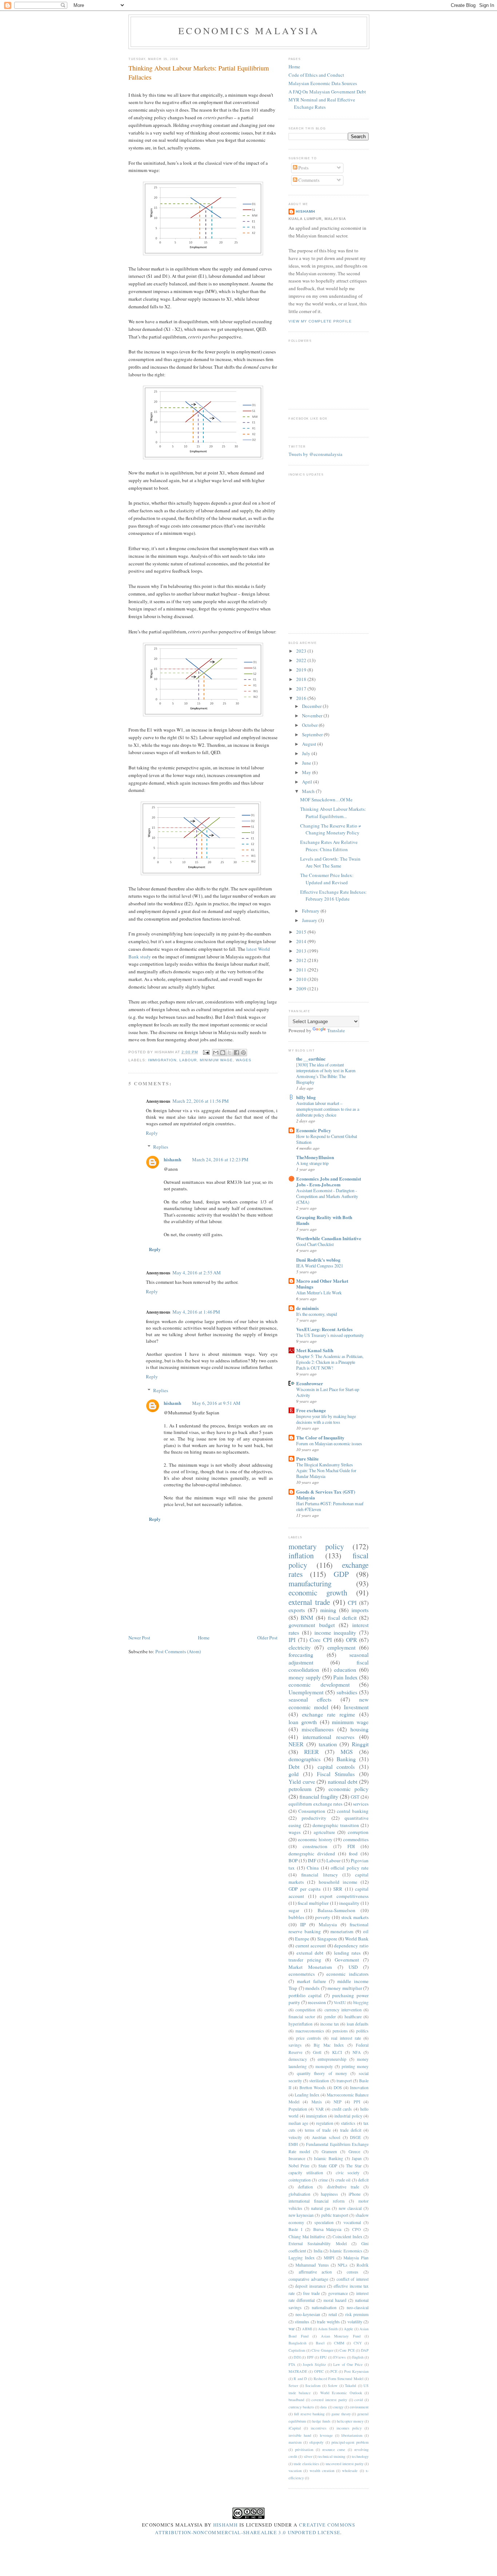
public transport (335, 2215)
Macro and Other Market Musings (322, 1284)
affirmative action (315, 2272)
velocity (295, 2137)
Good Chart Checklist (315, 1244)
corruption (358, 1832)
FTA (292, 2364)
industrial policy (348, 2116)
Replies (161, 1147)
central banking (353, 1811)
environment (359, 2407)
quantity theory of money (322, 2073)
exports (297, 1610)
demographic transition (336, 1825)
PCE (334, 2371)
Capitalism (297, 2350)
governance (338, 2293)
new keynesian (301, 2215)
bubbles (296, 1917)
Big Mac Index (329, 2045)
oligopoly (316, 2442)
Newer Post (139, 1638)
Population (298, 2109)
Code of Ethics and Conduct (316, 75)
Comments (308, 180)
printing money (355, 2066)
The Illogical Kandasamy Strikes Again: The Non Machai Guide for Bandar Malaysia (326, 1470)
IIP (303, 1924)
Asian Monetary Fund (341, 2336)
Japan (357, 2158)
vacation (295, 2471)
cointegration (300, 2180)
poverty (323, 1917)
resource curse (334, 2449)
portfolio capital (305, 1995)
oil (366, 1931)
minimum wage (216, 1060)
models (312, 1988)
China (313, 1868)
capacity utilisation (306, 2173)
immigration (162, 1060)
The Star (354, 2166)
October (310, 725)
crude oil (343, 2180)
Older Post (267, 1638)
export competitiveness (344, 1896)
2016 (302, 698)
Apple (349, 2329)
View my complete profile (320, 321)
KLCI (337, 2052)
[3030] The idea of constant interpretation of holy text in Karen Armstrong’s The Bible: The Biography (326, 1073)
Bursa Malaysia (327, 2229)
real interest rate (346, 2038)
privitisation (304, 2449)
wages (244, 1060)
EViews (339, 2357)
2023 (302, 651)
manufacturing (310, 1583)
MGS (347, 1752)
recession (317, 2002)
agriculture (324, 1832)
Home (204, 1638)
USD (353, 1967)
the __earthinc (311, 1059)
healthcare (353, 2017)
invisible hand (300, 2435)
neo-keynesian (308, 2314)
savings (295, 2045)
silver (308, 2456)
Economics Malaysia (249, 31)
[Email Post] (206, 1052)
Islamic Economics (346, 2251)
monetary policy (316, 1546)
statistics (348, 2123)
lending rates (347, 1953)
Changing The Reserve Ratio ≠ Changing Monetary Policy (331, 829)
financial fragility (319, 1796)
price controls (309, 2038)
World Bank (357, 1939)
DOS (338, 2088)
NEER (296, 1744)
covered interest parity (329, 2400)
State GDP (328, 2166)
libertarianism (352, 2435)
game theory (341, 2414)
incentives (319, 2428)
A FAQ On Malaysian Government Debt (327, 92)
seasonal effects (310, 1699)
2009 (302, 989)
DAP (365, 2350)
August (310, 744)
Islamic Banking (328, 2158)
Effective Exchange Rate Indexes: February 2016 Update (333, 896)
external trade (309, 1602)
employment (341, 1647)
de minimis (307, 1308)
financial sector (302, 2017)
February (311, 911)
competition (305, 2010)
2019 (302, 670)
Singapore (327, 1939)
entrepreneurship (332, 2059)
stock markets (355, 1917)
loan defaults (358, 2024)
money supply (305, 1677)
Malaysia (328, 1924)
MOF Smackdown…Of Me (326, 800)
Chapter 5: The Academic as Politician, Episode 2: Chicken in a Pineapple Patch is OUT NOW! (330, 1362)
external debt (310, 1953)
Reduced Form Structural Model (339, 2379)
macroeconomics (310, 2031)
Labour (188, 1060)
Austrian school (326, 2137)
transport (344, 2081)
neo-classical (358, 2307)
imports (360, 1610)
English (358, 2357)
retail (333, 2314)
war (292, 2329)
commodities (356, 1839)
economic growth (318, 1593)
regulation (325, 2123)
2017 (302, 689)
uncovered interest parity (345, 2464)
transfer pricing (305, 1960)
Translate (336, 1030)
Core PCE (347, 2350)
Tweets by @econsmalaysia (315, 454)
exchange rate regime (329, 1714)
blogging (361, 2002)
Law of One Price (348, 2364)
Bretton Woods (313, 2088)
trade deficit (351, 2130)
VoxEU (340, 2002)
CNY (358, 2343)
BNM (307, 1618)
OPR (351, 1640)
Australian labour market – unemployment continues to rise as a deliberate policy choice (328, 1109)
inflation (301, 1555)
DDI (297, 2357)
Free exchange (311, 1410)
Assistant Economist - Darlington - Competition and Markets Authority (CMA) (327, 1196)
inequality (349, 1903)
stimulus (302, 2322)
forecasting (301, 1655)
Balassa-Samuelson (337, 1910)
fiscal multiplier (313, 1903)
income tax (330, 2024)
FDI (351, 1846)
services (361, 1804)
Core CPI (321, 1640)
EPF (310, 2357)
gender (330, 2017)
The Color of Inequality (320, 1437)
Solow (333, 2385)
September (313, 734)
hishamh (172, 1159)
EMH (293, 2144)
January (310, 920)
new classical (350, 2208)
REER (311, 1752)
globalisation (299, 2194)
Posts (303, 168)
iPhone (355, 2194)
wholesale (350, 2471)
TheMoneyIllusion (315, 1157)
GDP (341, 1574)
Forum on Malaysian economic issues (329, 1443)
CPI (352, 1603)
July (307, 753)
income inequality (335, 1632)
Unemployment (306, 1692)
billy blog (306, 1097)
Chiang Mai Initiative (307, 2237)
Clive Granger (322, 2350)
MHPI (329, 2258)
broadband (296, 2400)
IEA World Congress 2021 (320, 1266)
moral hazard (335, 2300)
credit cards (342, 2109)
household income (338, 1882)
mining (328, 1610)
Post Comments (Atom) (178, 1651)
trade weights (328, 2322)
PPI (357, 2102)
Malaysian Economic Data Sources (323, 83)
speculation (324, 2222)
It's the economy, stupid (317, 1314)
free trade (311, 2293)
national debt (343, 1782)
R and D (300, 2379)
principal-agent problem (350, 2442)
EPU (323, 2357)
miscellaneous (318, 1729)
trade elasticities (306, 2464)
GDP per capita (305, 1889)
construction (315, 1846)
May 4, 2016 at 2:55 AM (197, 1273)
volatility (355, 2322)
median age (298, 2123)
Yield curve (302, 1782)
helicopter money (350, 2421)
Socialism (313, 2385)
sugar (294, 1910)
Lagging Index (302, 2258)
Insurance (297, 2158)
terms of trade (318, 2130)
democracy (298, 2059)
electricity (300, 1647)
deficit (363, 2180)
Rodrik (363, 2265)
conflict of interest (353, 2279)
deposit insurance (310, 2286)
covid (359, 2400)
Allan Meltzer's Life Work (319, 1293)
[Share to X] (230, 1053)
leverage (326, 2435)
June (307, 763)
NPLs (343, 2265)
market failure (311, 1981)
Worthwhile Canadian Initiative (329, 1238)
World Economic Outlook (341, 2393)
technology (360, 2456)
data (323, 2407)
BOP (293, 1860)
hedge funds (321, 2421)
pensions (340, 2031)
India (318, 2251)
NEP (338, 2102)
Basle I (295, 2229)
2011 (302, 970)
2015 (302, 932)
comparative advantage (308, 2279)
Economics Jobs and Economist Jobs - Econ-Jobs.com (329, 1181)
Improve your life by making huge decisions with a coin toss (326, 1419)
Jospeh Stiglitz (314, 2364)
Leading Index (307, 2095)
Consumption (312, 1811)
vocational (352, 2222)
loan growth (303, 1722)
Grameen (329, 2152)
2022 (302, 660)
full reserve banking (309, 2414)
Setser (293, 2385)
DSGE (355, 2137)
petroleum (300, 1789)
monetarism (342, 1931)
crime (323, 2180)
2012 (302, 960)
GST (355, 1797)
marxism (295, 2442)
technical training (332, 2456)
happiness (329, 2194)
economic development (319, 1684)
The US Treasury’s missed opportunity (330, 1335)
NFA (357, 2052)
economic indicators (347, 1974)
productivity (314, 1818)
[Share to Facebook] (236, 1053)
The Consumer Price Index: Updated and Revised (327, 879)
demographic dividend (312, 1854)
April (308, 782)
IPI (292, 1640)
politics (362, 2031)
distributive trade (343, 2187)
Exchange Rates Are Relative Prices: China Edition (329, 846)
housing (359, 1729)
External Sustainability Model (318, 2244)
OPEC (319, 2371)
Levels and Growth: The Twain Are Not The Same (330, 862)
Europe (302, 1939)
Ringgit (360, 1744)
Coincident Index (347, 2237)
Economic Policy (314, 1130)
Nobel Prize (299, 2166)
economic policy (349, 1789)
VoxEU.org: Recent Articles (324, 1329)
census (353, 2272)
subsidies (347, 1692)
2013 (302, 951)
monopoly (324, 2066)
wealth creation (322, 2471)
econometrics (302, 1974)
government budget (312, 1625)
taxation (328, 1744)
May (307, 772)
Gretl (317, 2052)
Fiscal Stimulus (336, 1774)
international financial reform (317, 2201)
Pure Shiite (307, 1459)
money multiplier (345, 1988)
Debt (294, 1767)
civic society (348, 2173)
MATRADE (298, 2371)
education (345, 1670)
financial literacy (320, 1875)
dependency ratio (351, 1946)
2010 (302, 979)
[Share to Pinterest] (243, 1053)
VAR (320, 2109)
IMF (312, 1860)
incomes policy (349, 2428)
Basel (320, 2343)
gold (294, 1774)
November (313, 716)
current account (311, 1946)
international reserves (328, 1737)
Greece (354, 2152)
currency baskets (301, 2407)
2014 (302, 941)
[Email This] (216, 1053)
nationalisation (324, 2307)
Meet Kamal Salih (315, 1350)
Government (347, 1960)
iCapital (295, 2428)
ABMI (307, 2329)
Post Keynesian (356, 2371)
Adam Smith (328, 2329)
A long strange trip (312, 1163)
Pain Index (345, 1677)
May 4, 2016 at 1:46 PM (196, 1312)
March (309, 791)
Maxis (317, 2102)
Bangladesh (297, 2343)
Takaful (351, 2385)
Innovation (359, 2088)
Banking (346, 1759)
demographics (305, 1759)
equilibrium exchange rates (315, 1804)
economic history (315, 1839)
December (312, 706)
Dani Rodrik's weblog (318, 1260)
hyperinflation (301, 2024)
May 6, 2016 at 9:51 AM (216, 1403)
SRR (338, 1889)
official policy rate (350, 1868)
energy (338, 2407)
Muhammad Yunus (312, 2265)
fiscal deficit (342, 1618)
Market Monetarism (310, 1967)
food (353, 1854)
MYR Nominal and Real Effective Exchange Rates (322, 103)
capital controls (336, 1767)
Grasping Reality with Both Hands (324, 1220)
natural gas (321, 2208)
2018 (302, 679)
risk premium (357, 2314)
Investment (356, 1707)
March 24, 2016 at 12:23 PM (220, 1159)
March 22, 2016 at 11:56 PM (201, 1101)
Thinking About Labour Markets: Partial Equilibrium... (333, 813)
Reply (152, 1133)
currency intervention (343, 2010)
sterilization (319, 2081)
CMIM (339, 2343)
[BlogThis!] (223, 1053)
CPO (356, 2229)
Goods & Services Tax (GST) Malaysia (326, 1495)
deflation (305, 2187)
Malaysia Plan (356, 2258)
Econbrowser (310, 1383)
